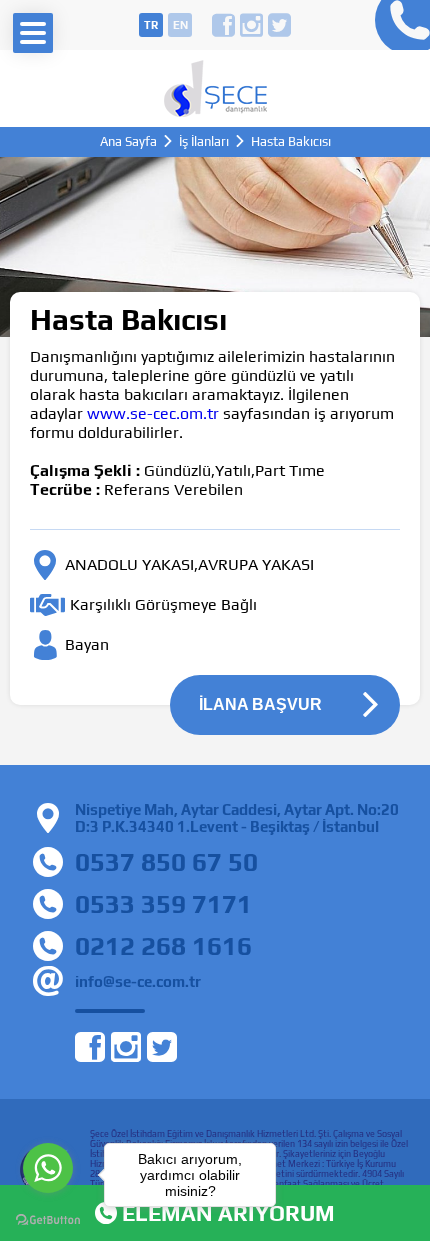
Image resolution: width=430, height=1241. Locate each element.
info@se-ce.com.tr (138, 981)
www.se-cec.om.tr (153, 413)
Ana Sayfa (128, 141)
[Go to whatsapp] (48, 1168)
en (180, 25)
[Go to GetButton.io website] (48, 1220)
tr (151, 25)
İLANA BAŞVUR (260, 704)
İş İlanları (204, 141)
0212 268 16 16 (397, 25)
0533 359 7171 (163, 904)
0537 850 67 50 (166, 862)
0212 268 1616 (163, 946)
